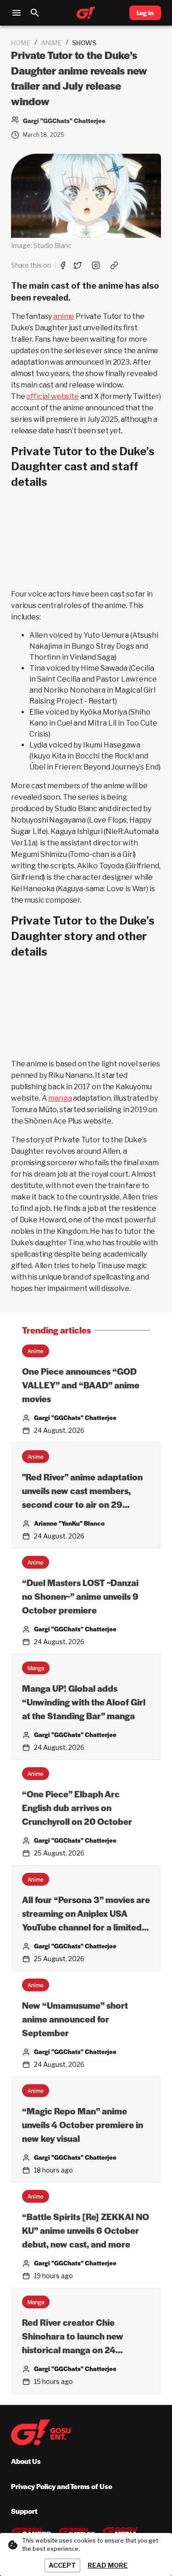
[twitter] (78, 265)
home (21, 43)
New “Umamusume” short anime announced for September (75, 2019)
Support (24, 2511)
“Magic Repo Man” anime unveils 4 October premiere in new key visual (83, 2125)
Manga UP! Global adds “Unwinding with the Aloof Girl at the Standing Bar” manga (84, 1702)
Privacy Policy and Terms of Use (62, 2486)
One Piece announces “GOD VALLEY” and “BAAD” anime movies (81, 1385)
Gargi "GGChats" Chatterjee (75, 1417)
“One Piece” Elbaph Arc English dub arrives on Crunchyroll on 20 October (77, 1808)
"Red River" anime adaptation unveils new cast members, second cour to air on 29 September (82, 1491)
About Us (26, 2461)
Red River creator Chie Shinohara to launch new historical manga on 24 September (73, 2337)
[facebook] (63, 265)
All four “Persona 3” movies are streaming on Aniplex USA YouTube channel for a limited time (86, 1914)
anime (51, 43)
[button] (36, 1351)
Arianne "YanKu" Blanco (69, 1523)
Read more (108, 2565)
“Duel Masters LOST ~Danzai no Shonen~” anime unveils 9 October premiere (80, 1596)
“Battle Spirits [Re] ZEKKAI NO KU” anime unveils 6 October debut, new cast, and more (86, 2230)
